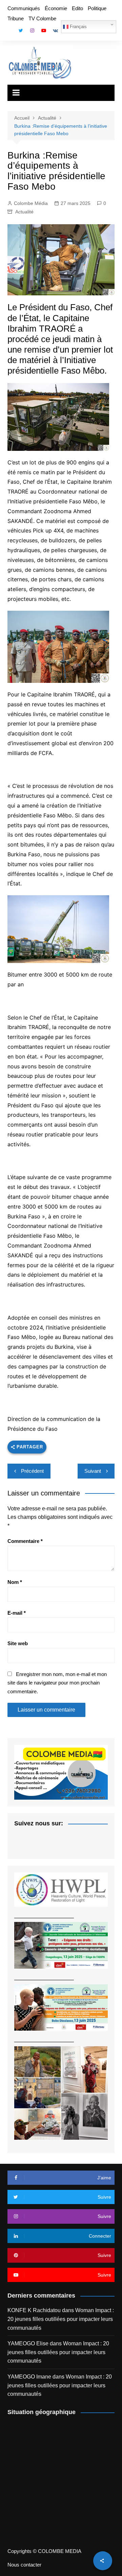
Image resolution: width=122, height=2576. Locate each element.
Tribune (16, 18)
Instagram (32, 30)
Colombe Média (31, 203)
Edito (77, 8)
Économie (56, 8)
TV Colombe (42, 18)
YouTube (44, 30)
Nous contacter (24, 2565)
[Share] (103, 2561)
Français (78, 27)
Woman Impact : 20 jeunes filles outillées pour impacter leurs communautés (61, 2319)
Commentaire (25, 1541)
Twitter (21, 30)
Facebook (9, 32)
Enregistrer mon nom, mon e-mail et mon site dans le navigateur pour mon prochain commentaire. (57, 1683)
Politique (97, 8)
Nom (15, 1582)
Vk (55, 30)
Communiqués (24, 8)
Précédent (32, 1471)
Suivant (93, 1471)
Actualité (24, 212)
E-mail (17, 1613)
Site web (18, 1643)
